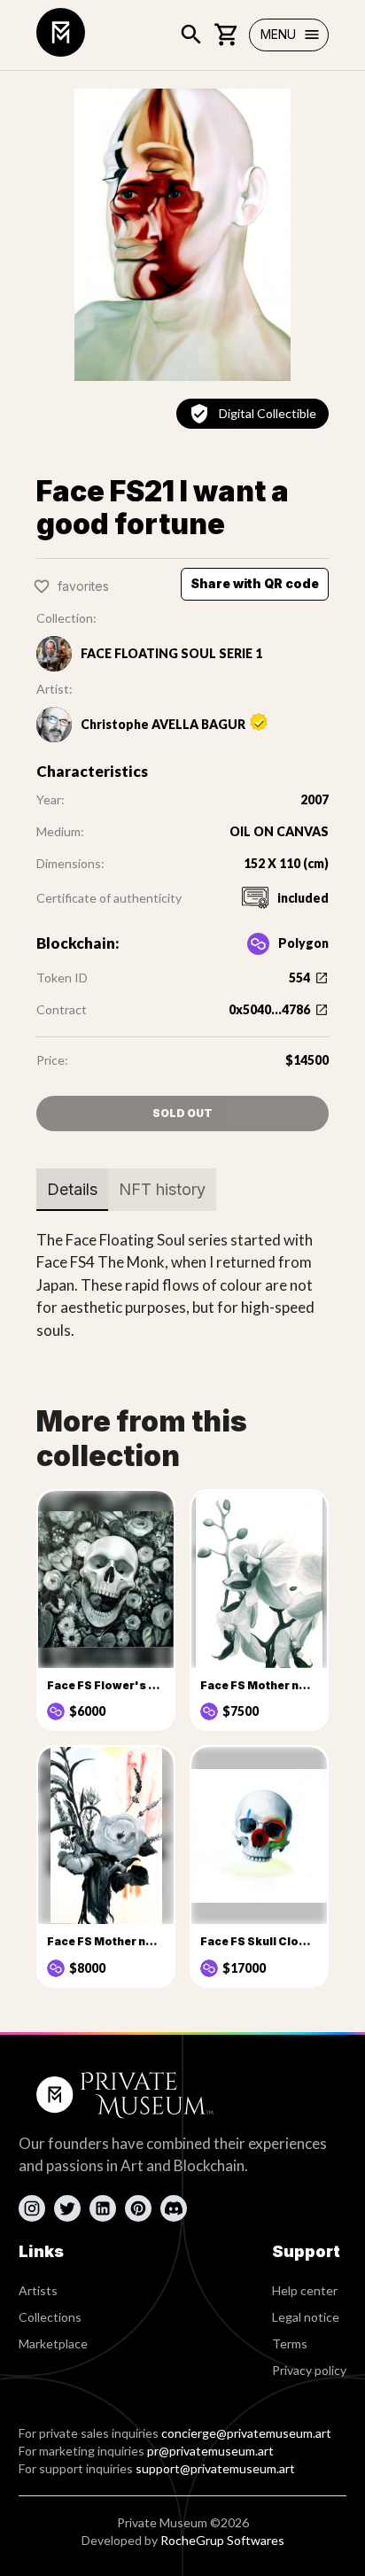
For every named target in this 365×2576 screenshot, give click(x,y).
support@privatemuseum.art (215, 2468)
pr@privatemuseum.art (210, 2451)
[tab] (72, 1190)
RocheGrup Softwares (222, 2540)
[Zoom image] (182, 235)
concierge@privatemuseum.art (246, 2433)
